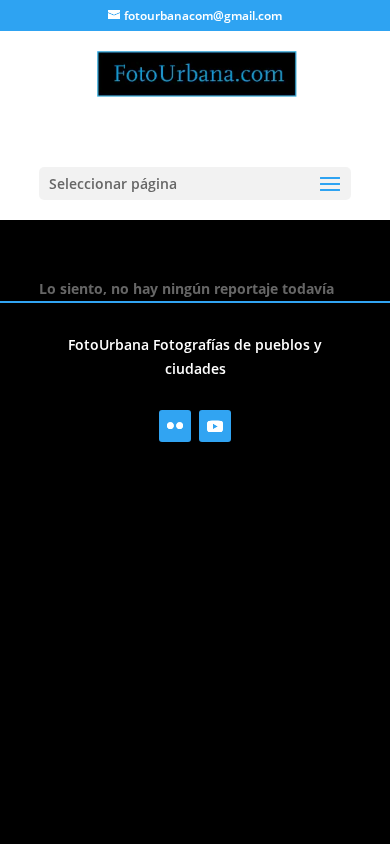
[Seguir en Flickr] (175, 426)
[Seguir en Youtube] (215, 426)
